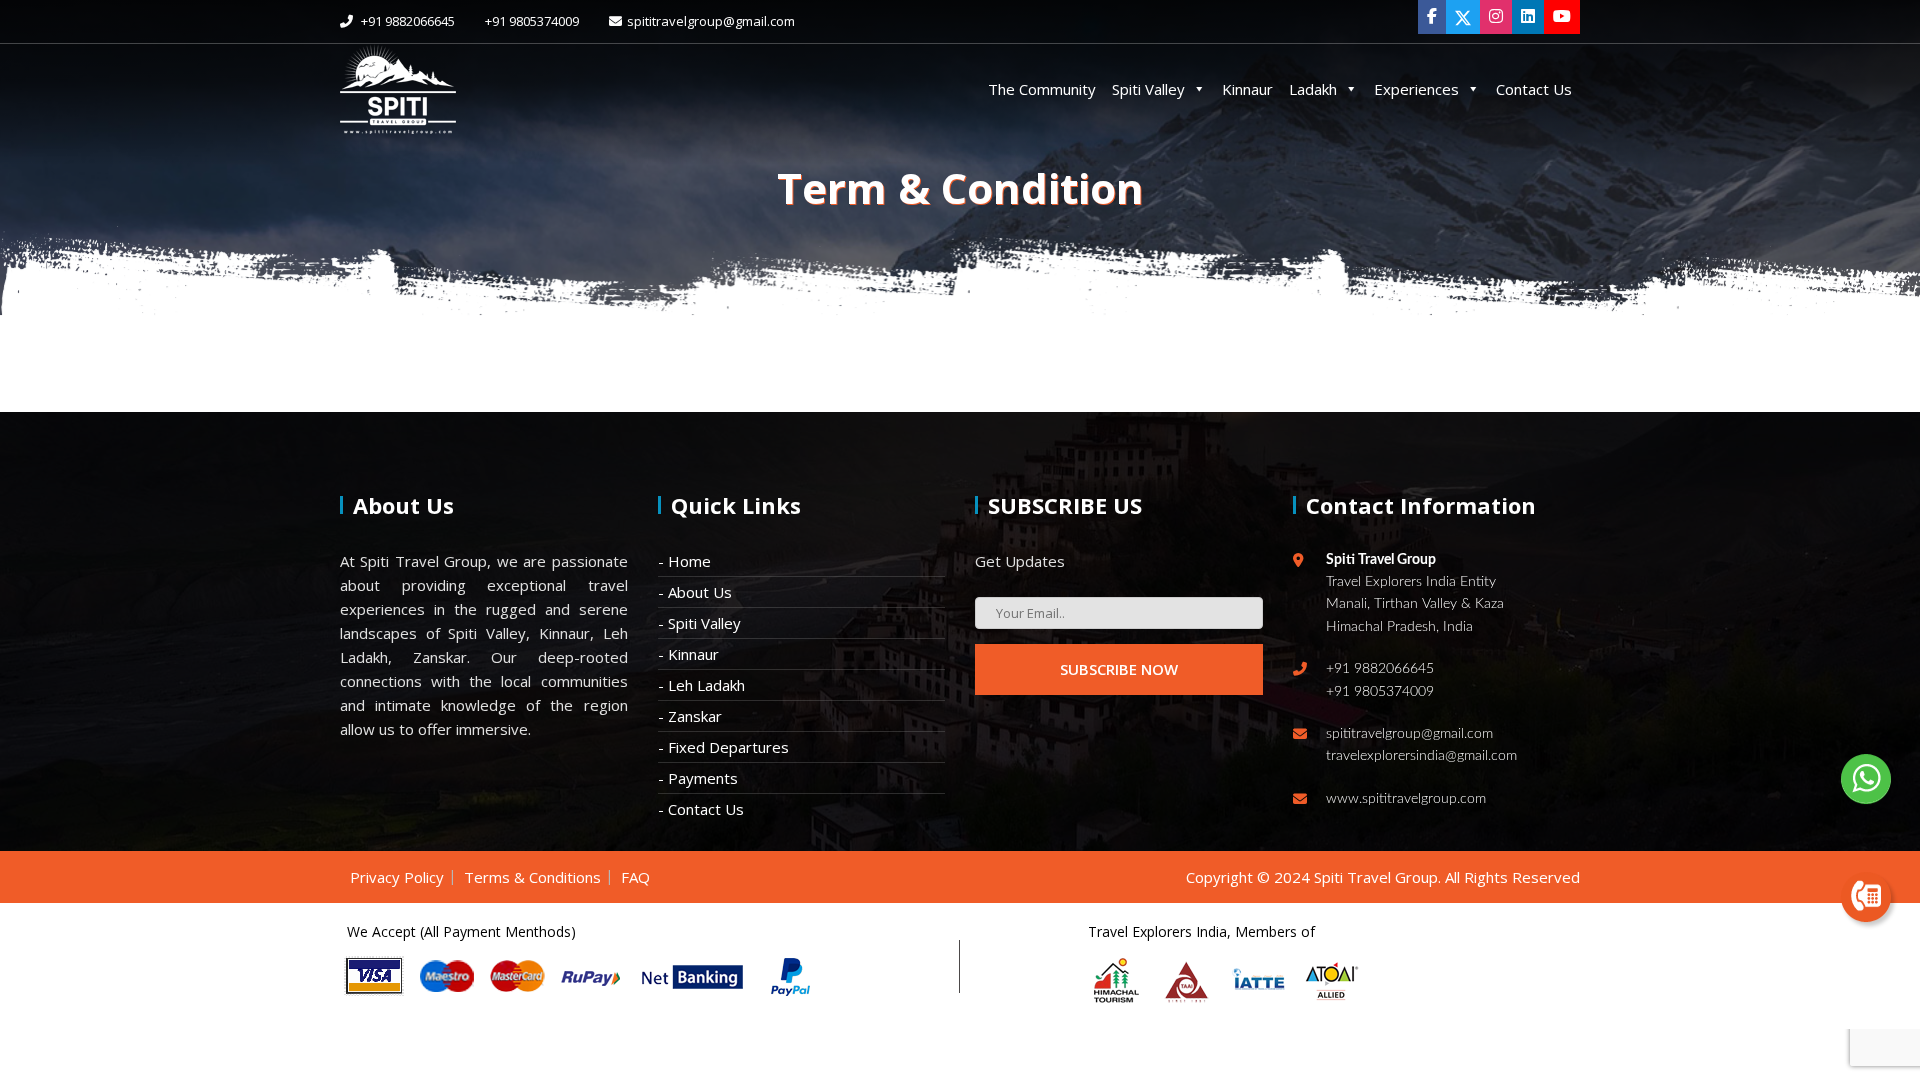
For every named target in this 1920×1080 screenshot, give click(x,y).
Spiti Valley (1148, 89)
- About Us (695, 592)
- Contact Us (701, 809)
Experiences (1416, 89)
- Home (684, 561)
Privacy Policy (397, 877)
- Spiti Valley (699, 623)
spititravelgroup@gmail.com (711, 21)
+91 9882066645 (406, 21)
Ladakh (1313, 89)
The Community (1042, 89)
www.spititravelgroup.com (1406, 799)
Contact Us (1534, 89)
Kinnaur (1247, 89)
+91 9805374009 (532, 21)
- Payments (698, 778)
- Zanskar (690, 716)
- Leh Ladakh (701, 685)
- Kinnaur (688, 654)
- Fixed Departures (723, 747)
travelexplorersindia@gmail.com (1421, 756)
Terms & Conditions (532, 877)
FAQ (635, 877)
